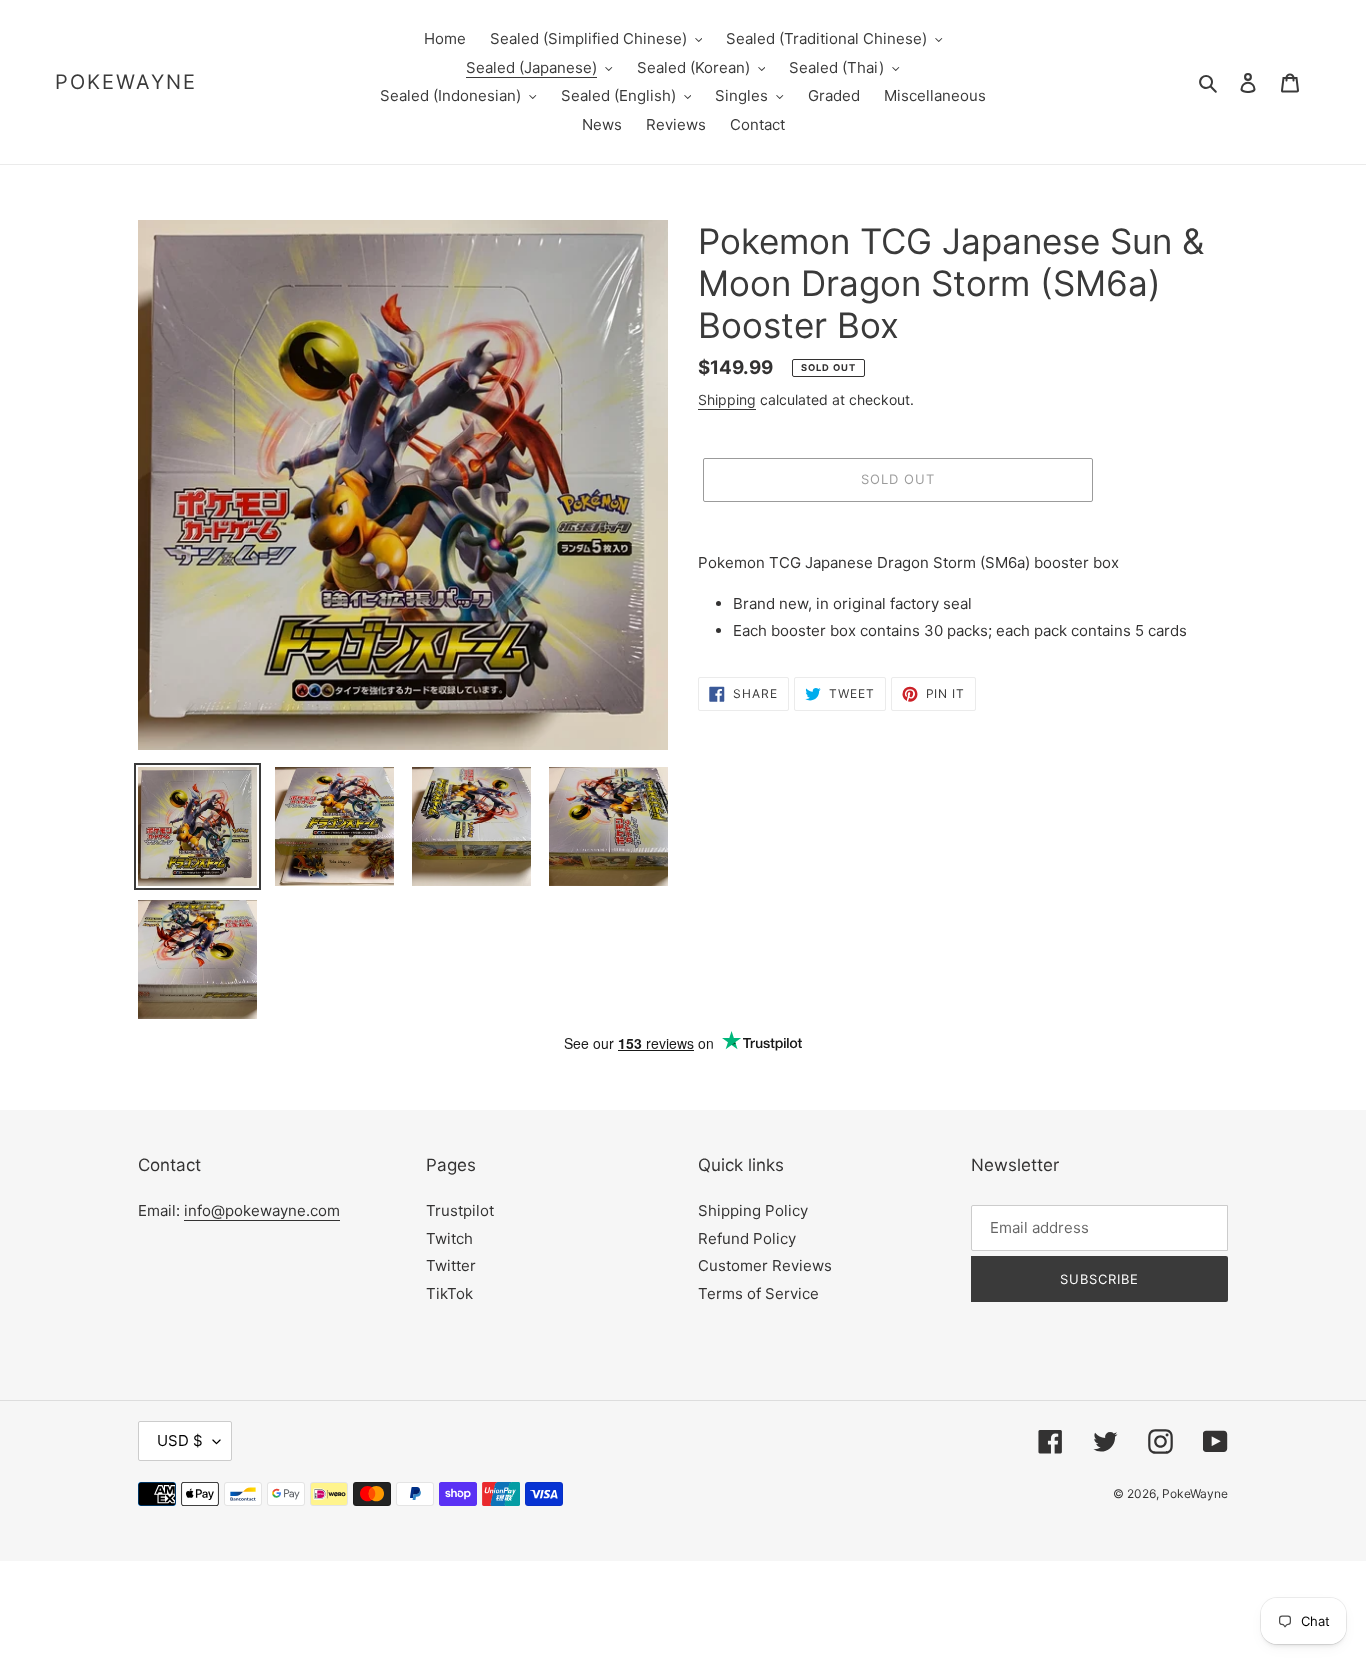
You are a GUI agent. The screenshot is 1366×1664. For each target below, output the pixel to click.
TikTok (449, 1293)
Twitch (449, 1238)
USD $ (180, 1440)
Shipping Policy (753, 1210)
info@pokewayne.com (262, 1210)
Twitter (451, 1265)
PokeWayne (126, 82)
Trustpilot (460, 1210)
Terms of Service (758, 1293)
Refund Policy (747, 1238)
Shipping (727, 399)
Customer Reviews (765, 1265)
